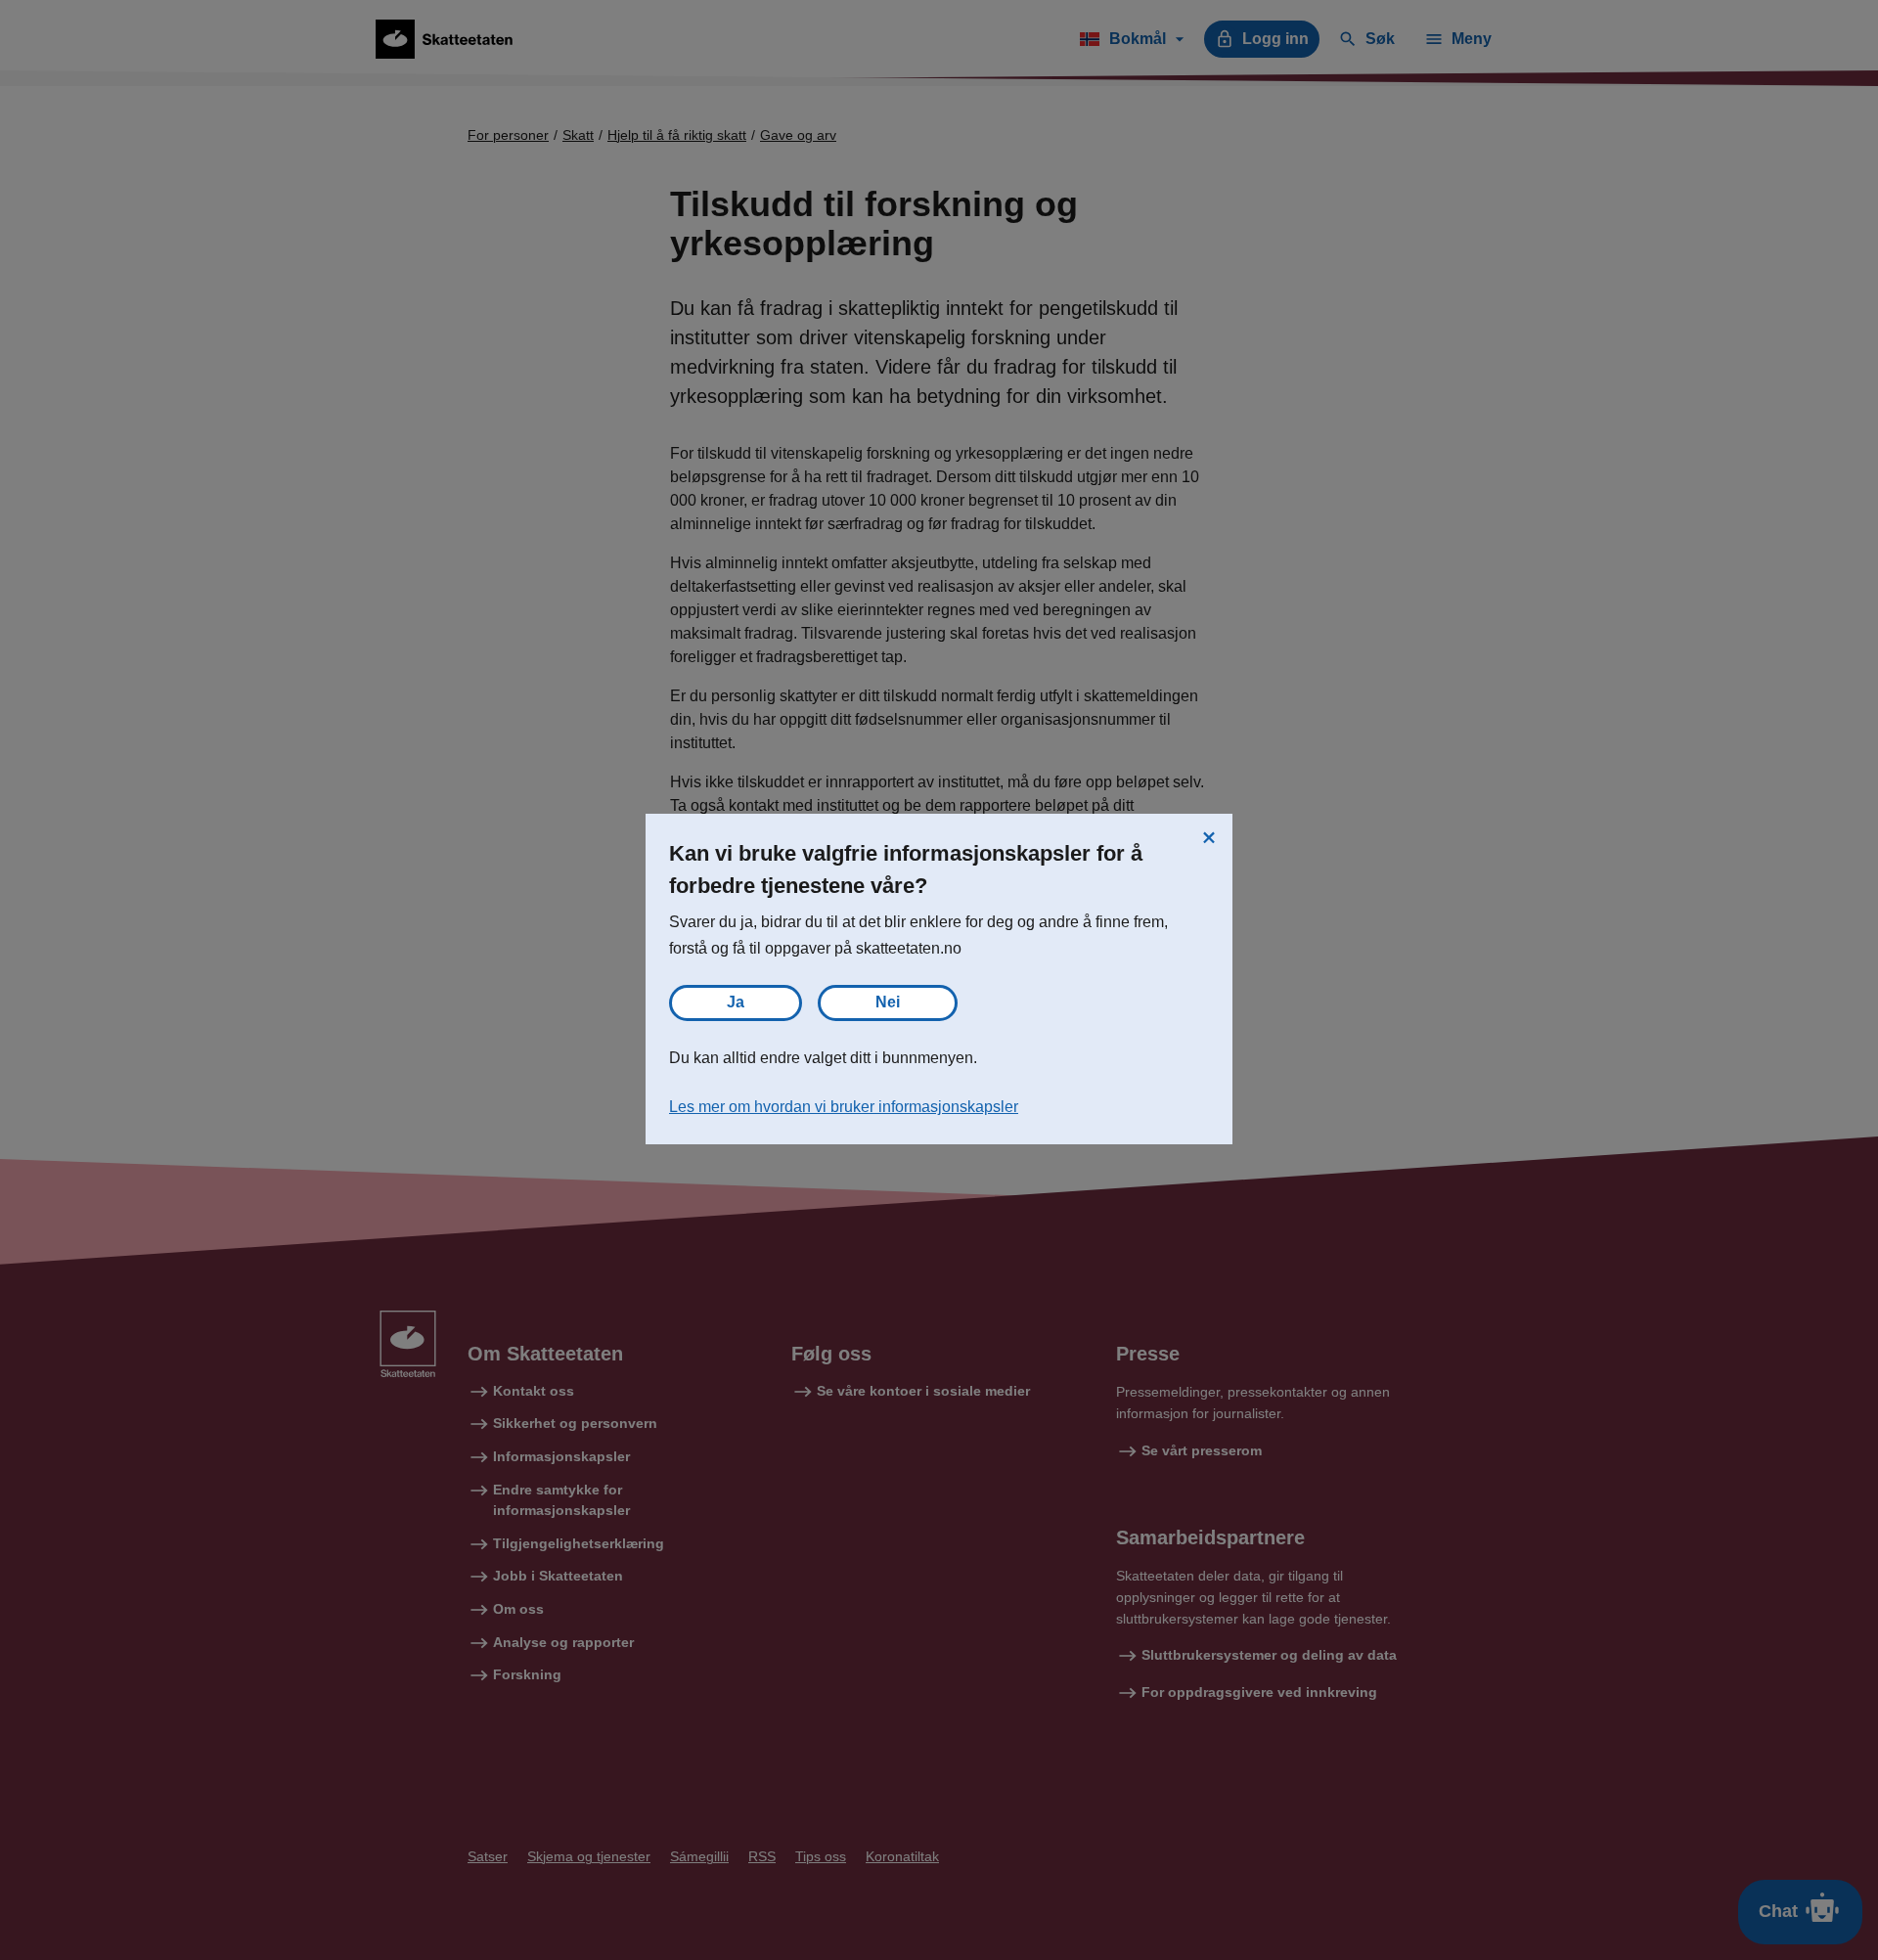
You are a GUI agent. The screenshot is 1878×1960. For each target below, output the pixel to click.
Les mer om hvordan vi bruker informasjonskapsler (844, 1107)
